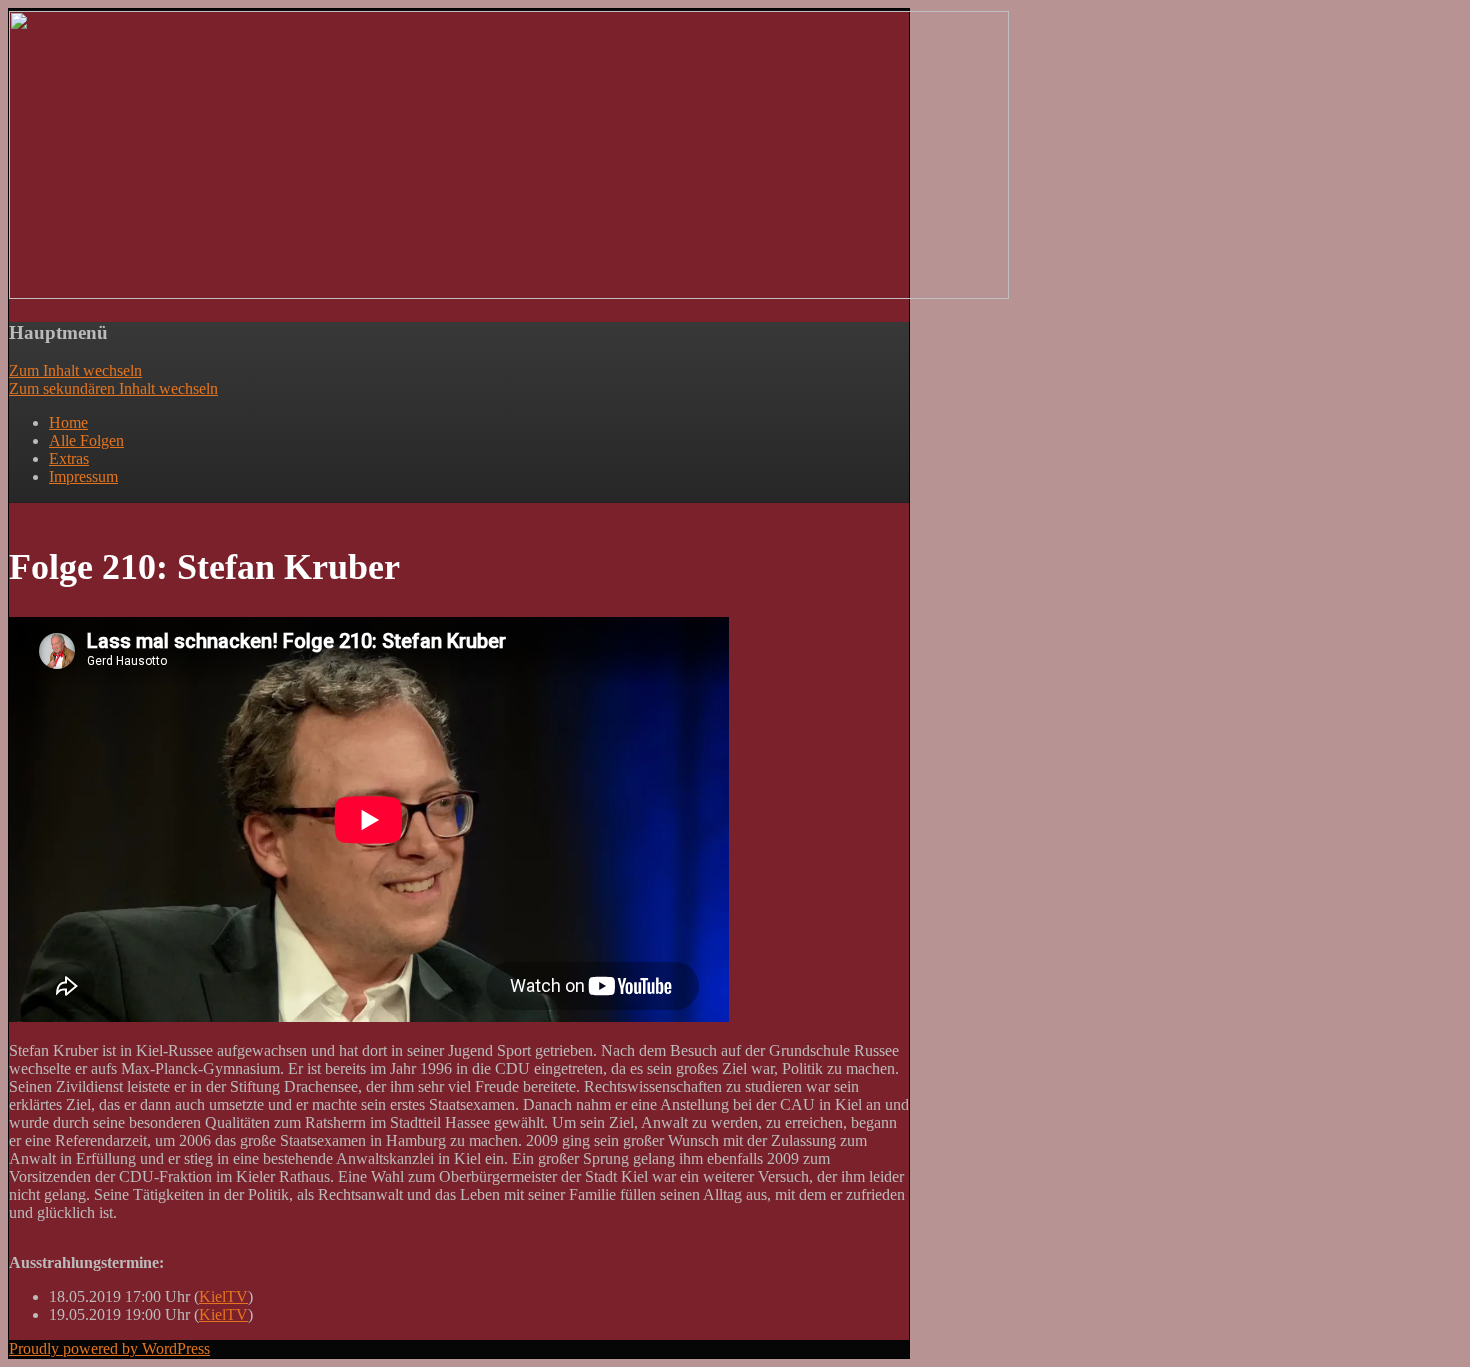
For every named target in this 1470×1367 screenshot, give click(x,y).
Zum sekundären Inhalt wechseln (113, 388)
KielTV (223, 1296)
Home (68, 422)
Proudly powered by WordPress (109, 1348)
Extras (69, 458)
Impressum (83, 476)
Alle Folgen (86, 440)
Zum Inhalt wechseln (75, 370)
